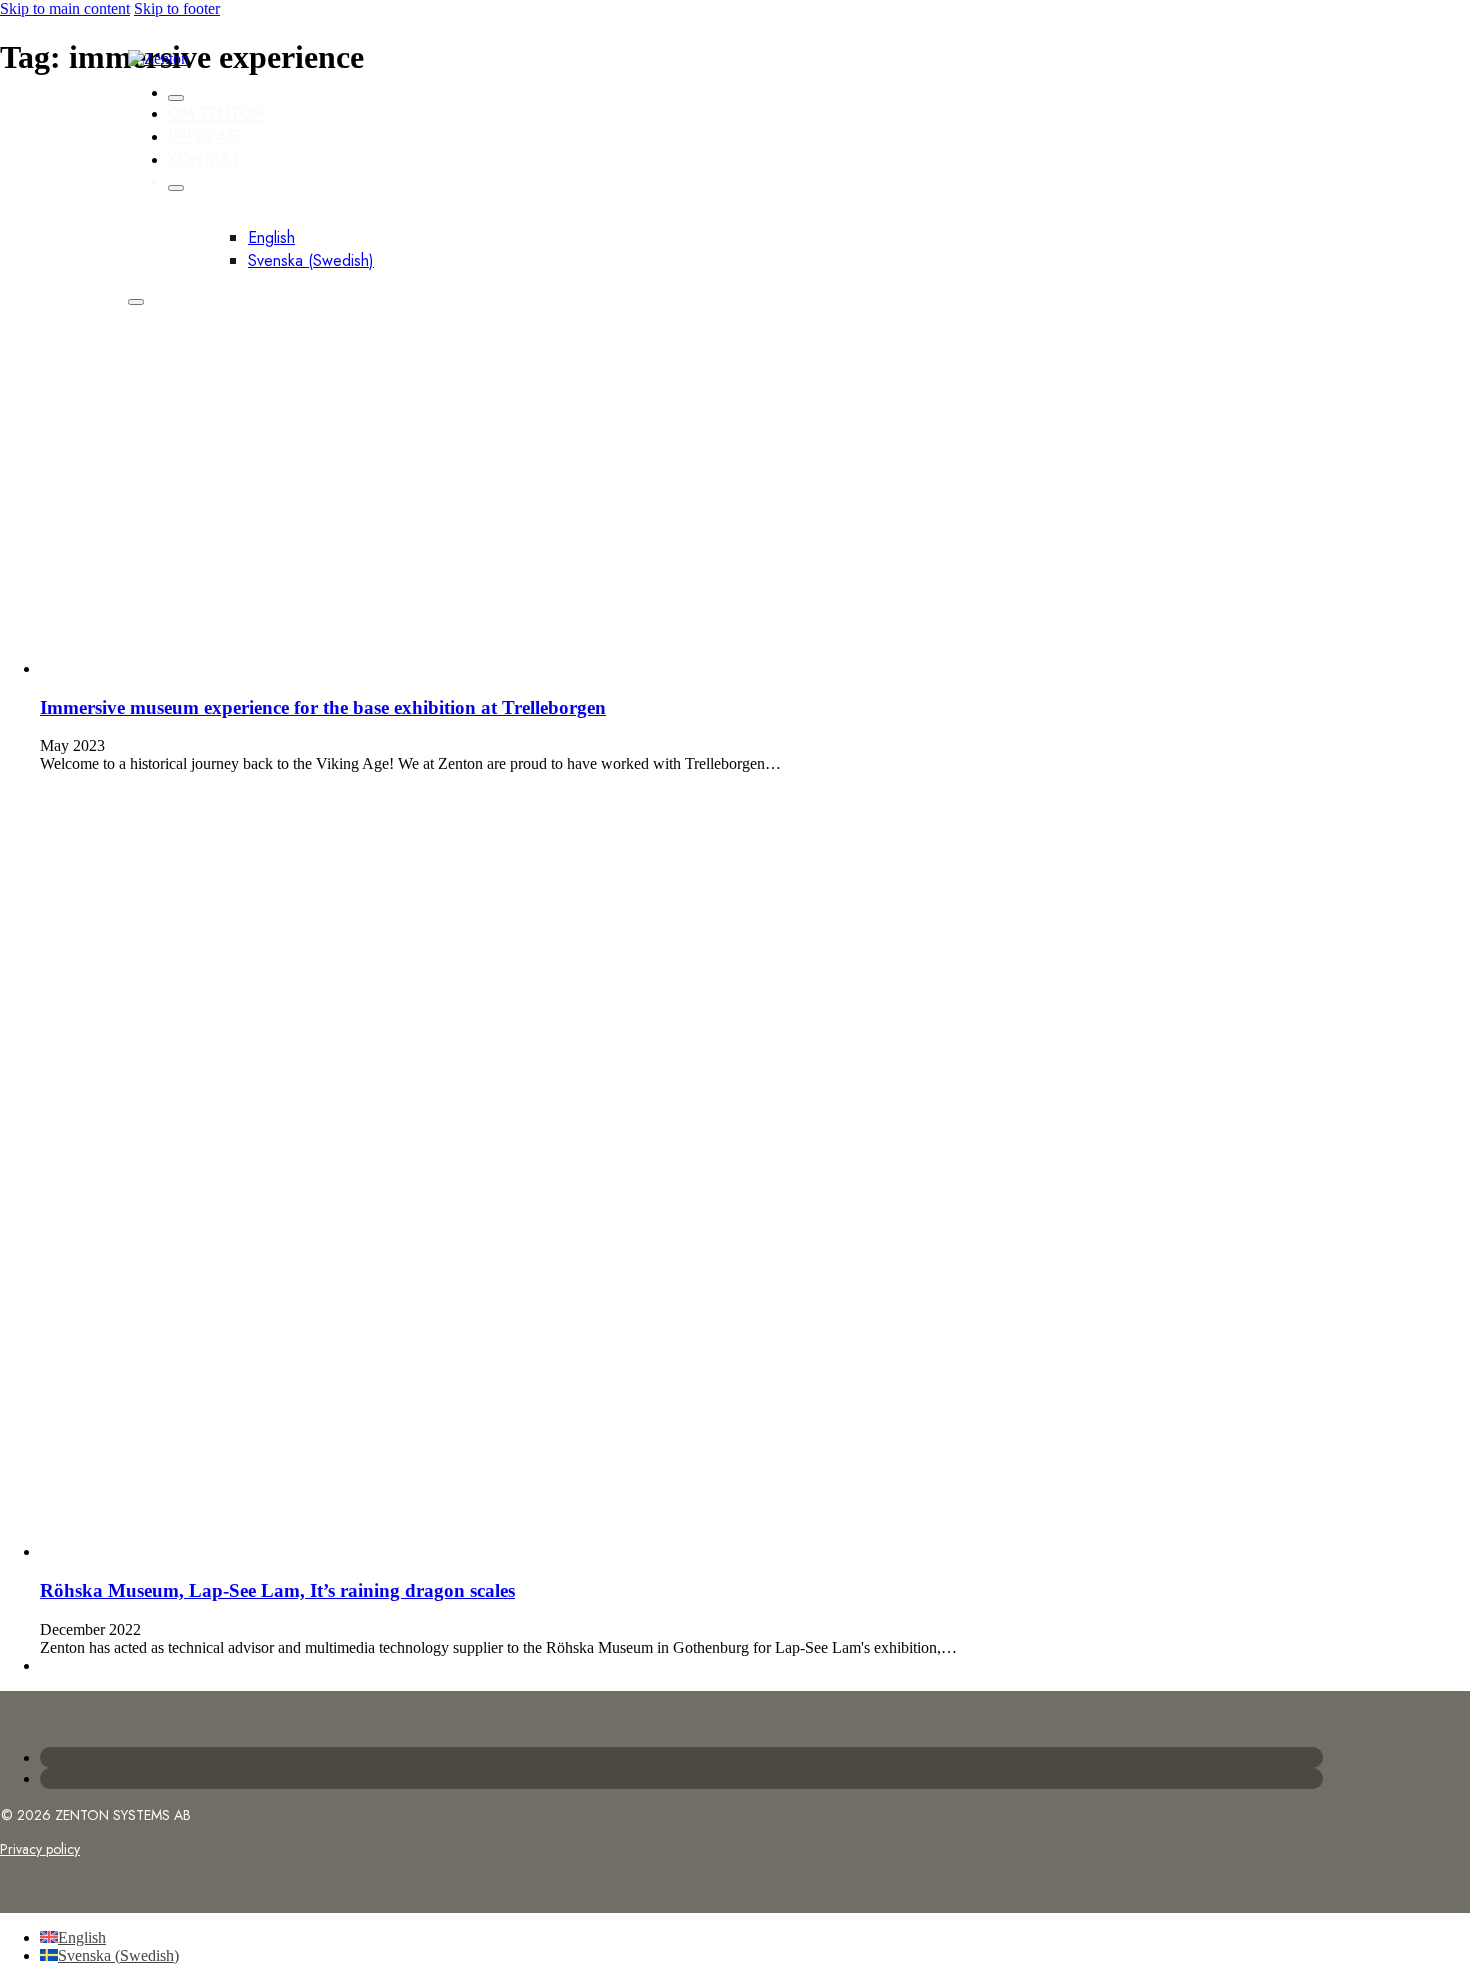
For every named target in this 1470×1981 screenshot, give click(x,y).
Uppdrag (204, 136)
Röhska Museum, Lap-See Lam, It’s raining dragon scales (277, 1590)
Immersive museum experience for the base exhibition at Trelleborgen (323, 707)
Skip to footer (177, 8)
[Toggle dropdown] (176, 188)
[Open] (136, 302)
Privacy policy (40, 1849)
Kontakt (204, 159)
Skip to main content (65, 8)
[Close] (176, 98)
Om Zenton (216, 113)
